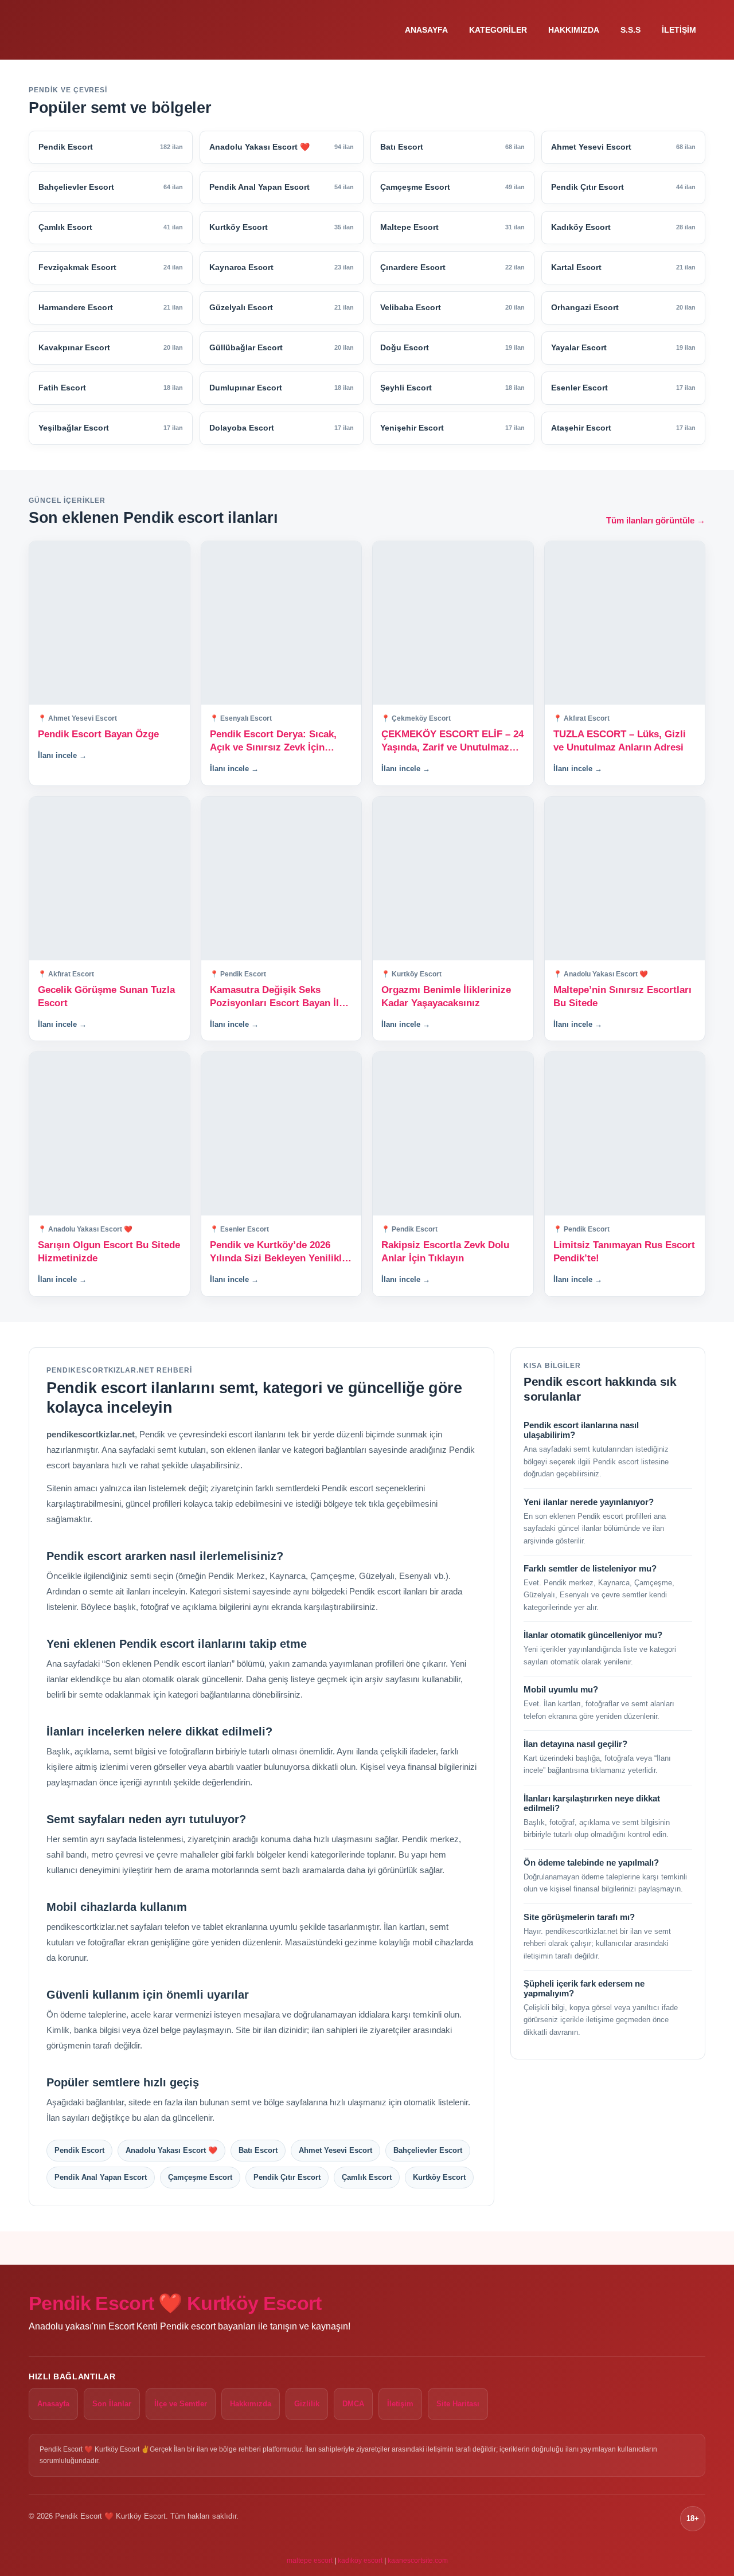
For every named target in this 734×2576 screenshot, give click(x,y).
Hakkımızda (574, 30)
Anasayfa (426, 30)
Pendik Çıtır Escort (287, 2177)
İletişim (679, 30)
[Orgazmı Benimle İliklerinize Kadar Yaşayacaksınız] (453, 879)
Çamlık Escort (367, 2177)
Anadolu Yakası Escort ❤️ (171, 2150)
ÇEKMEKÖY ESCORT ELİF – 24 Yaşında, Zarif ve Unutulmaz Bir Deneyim (452, 742)
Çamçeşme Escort (200, 2177)
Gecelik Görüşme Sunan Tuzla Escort (106, 996)
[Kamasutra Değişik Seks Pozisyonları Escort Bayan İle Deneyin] (282, 879)
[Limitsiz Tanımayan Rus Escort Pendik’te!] (625, 1134)
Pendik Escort (79, 2150)
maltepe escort (310, 2561)
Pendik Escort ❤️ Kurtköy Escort (175, 2303)
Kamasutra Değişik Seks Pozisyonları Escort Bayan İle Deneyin (277, 997)
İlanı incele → (62, 755)
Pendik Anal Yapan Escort (101, 2177)
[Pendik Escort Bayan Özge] (110, 623)
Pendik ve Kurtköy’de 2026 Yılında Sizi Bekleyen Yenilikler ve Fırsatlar (280, 1252)
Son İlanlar (112, 2404)
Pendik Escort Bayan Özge (98, 734)
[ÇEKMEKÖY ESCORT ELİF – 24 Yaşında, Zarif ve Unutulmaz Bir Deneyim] (453, 623)
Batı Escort (258, 2150)
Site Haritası (458, 2404)
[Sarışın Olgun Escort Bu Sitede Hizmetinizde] (110, 1134)
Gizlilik (307, 2404)
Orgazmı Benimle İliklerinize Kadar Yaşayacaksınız (446, 996)
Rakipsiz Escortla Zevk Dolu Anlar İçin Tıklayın (445, 1252)
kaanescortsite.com (418, 2561)
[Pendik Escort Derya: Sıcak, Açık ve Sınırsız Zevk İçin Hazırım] (282, 623)
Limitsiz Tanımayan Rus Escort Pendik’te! (624, 1252)
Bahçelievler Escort (428, 2150)
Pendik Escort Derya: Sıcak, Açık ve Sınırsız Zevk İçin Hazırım (273, 742)
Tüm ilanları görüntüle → (656, 520)
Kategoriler (498, 30)
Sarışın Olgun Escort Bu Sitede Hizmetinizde (109, 1252)
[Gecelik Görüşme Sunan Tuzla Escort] (110, 879)
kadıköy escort (360, 2561)
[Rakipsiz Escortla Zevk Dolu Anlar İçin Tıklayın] (453, 1134)
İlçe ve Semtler (181, 2404)
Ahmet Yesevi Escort (335, 2150)
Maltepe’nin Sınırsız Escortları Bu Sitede (622, 996)
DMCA (353, 2404)
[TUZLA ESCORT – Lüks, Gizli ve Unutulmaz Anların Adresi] (625, 623)
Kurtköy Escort (439, 2177)
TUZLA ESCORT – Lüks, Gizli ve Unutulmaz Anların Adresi (620, 741)
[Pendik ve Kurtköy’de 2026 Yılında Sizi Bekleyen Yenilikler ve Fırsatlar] (282, 1134)
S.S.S (630, 30)
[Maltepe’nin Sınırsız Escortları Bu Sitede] (625, 879)
